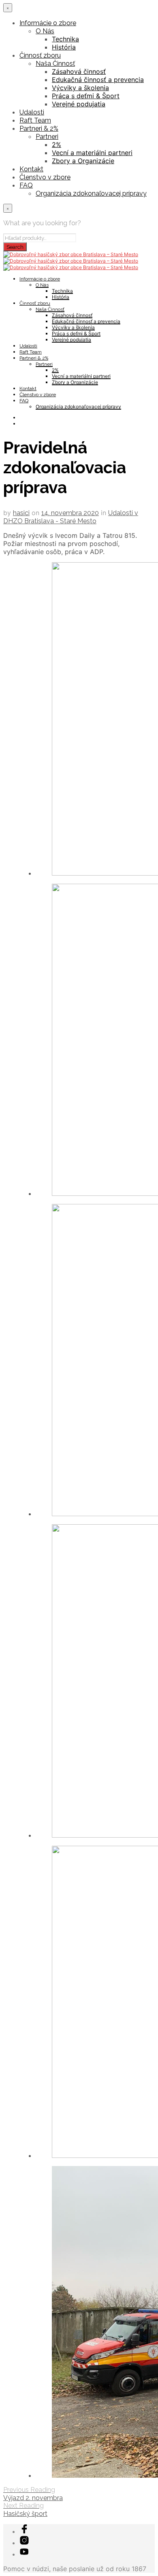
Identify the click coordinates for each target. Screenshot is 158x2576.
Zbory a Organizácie (83, 161)
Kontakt (31, 169)
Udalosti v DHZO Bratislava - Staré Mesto (71, 517)
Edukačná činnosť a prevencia (98, 80)
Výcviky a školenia (80, 88)
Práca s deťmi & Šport (86, 96)
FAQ (26, 185)
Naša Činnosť (55, 64)
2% (57, 145)
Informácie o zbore (48, 23)
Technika (65, 39)
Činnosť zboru (40, 55)
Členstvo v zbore (45, 177)
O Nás (45, 31)
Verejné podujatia (79, 104)
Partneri (47, 137)
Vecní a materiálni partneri (92, 153)
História (64, 47)
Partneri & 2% (39, 128)
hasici (21, 513)
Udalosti (32, 112)
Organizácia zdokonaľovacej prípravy (91, 193)
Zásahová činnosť (79, 71)
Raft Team (35, 120)
